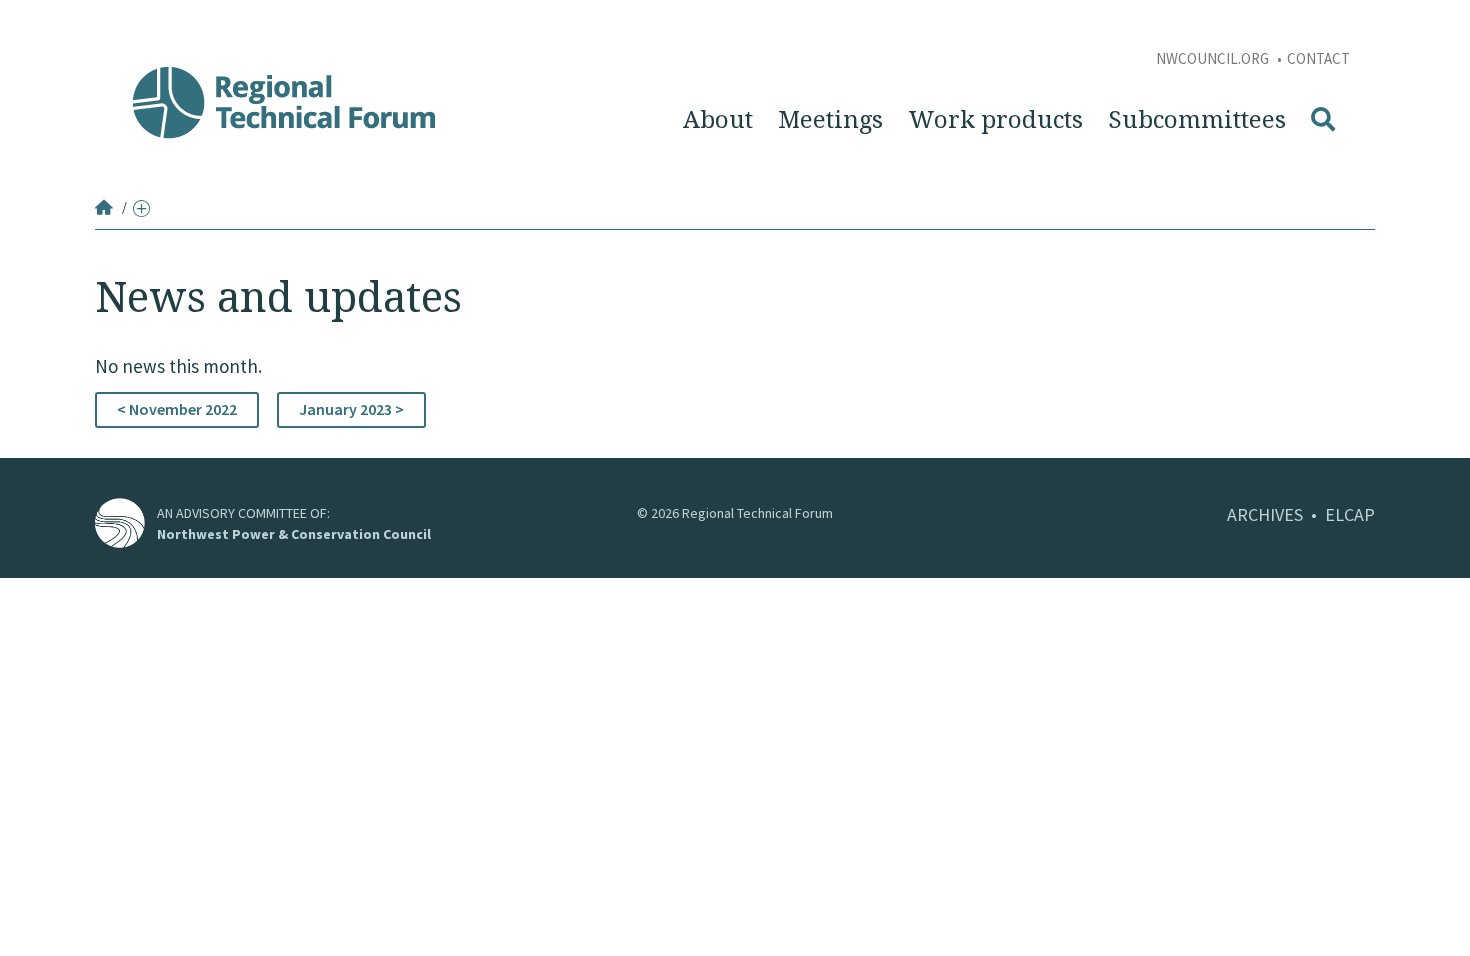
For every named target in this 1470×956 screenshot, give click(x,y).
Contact (1318, 58)
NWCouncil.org (1214, 58)
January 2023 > (351, 409)
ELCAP (1350, 514)
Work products (995, 120)
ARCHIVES (1265, 514)
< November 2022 (177, 409)
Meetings (830, 120)
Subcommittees (1197, 120)
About (718, 120)
